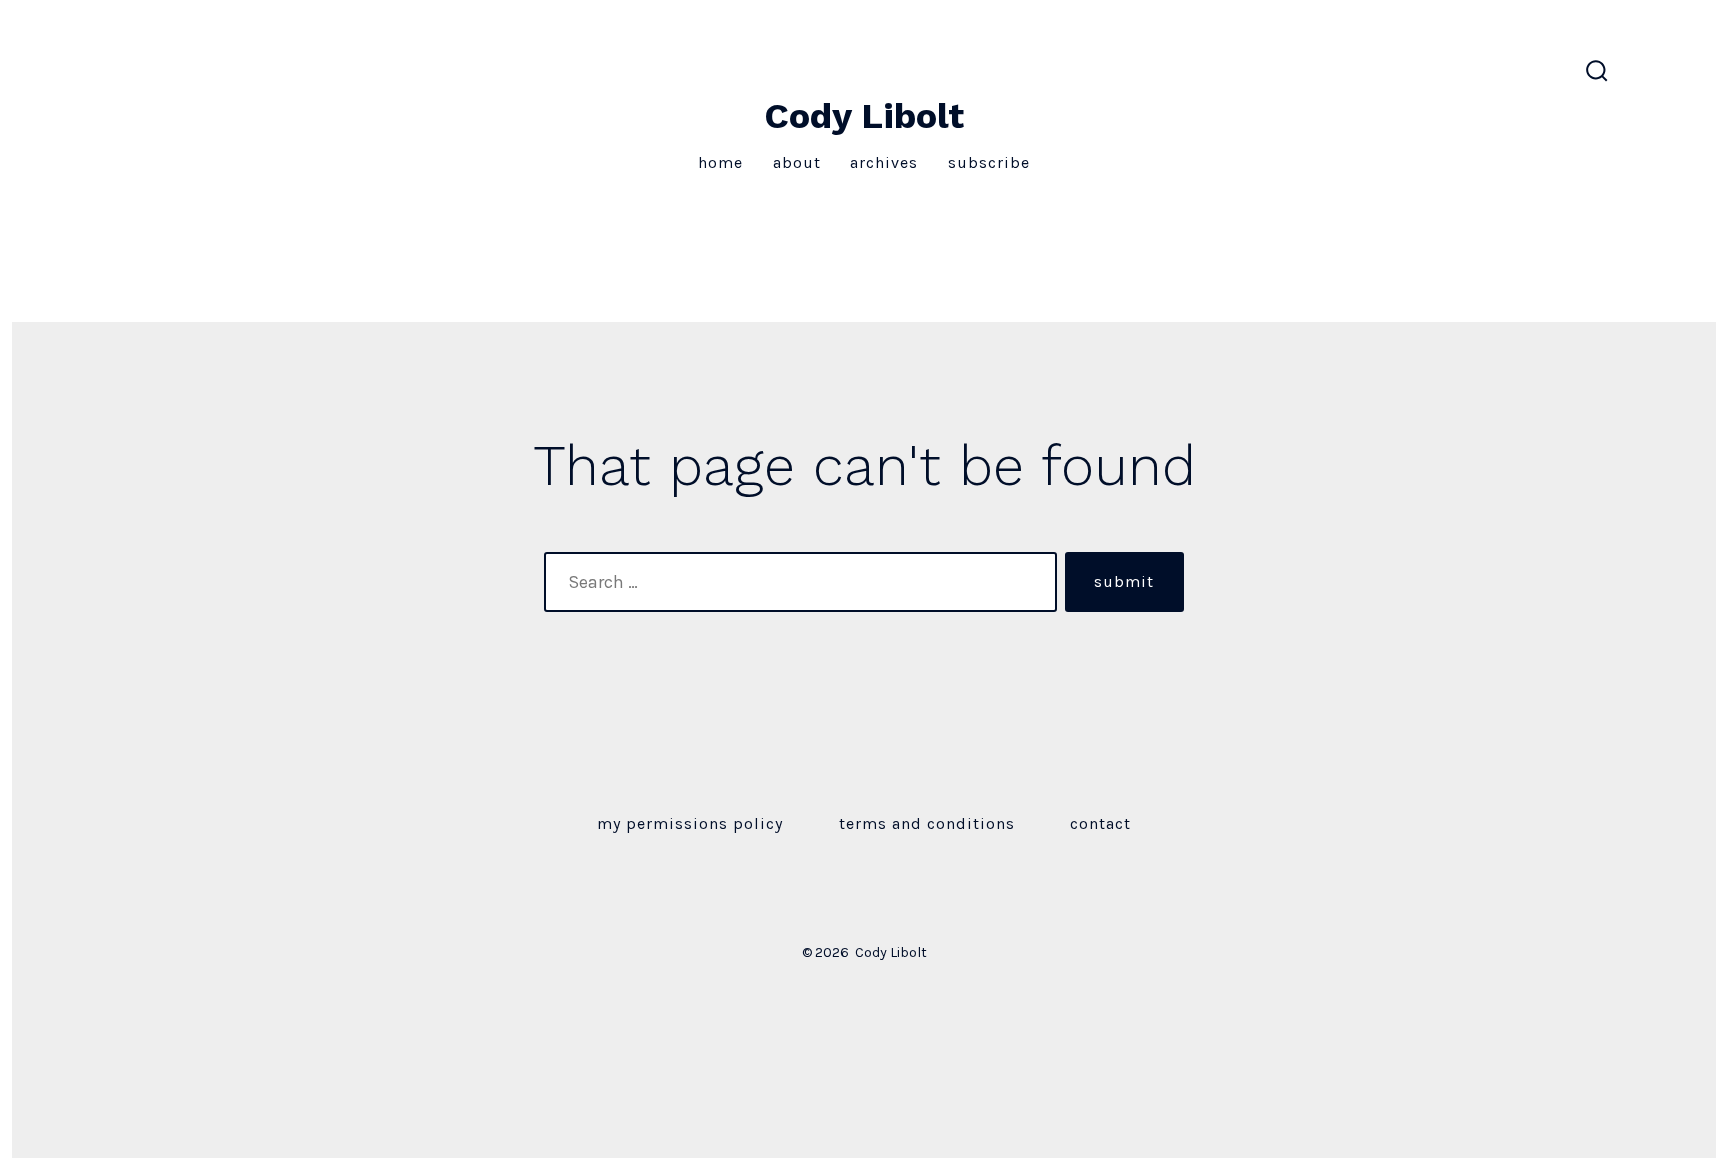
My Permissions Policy (690, 823)
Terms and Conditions (927, 823)
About (797, 162)
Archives (884, 162)
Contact (1100, 823)
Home (720, 162)
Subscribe (989, 162)
